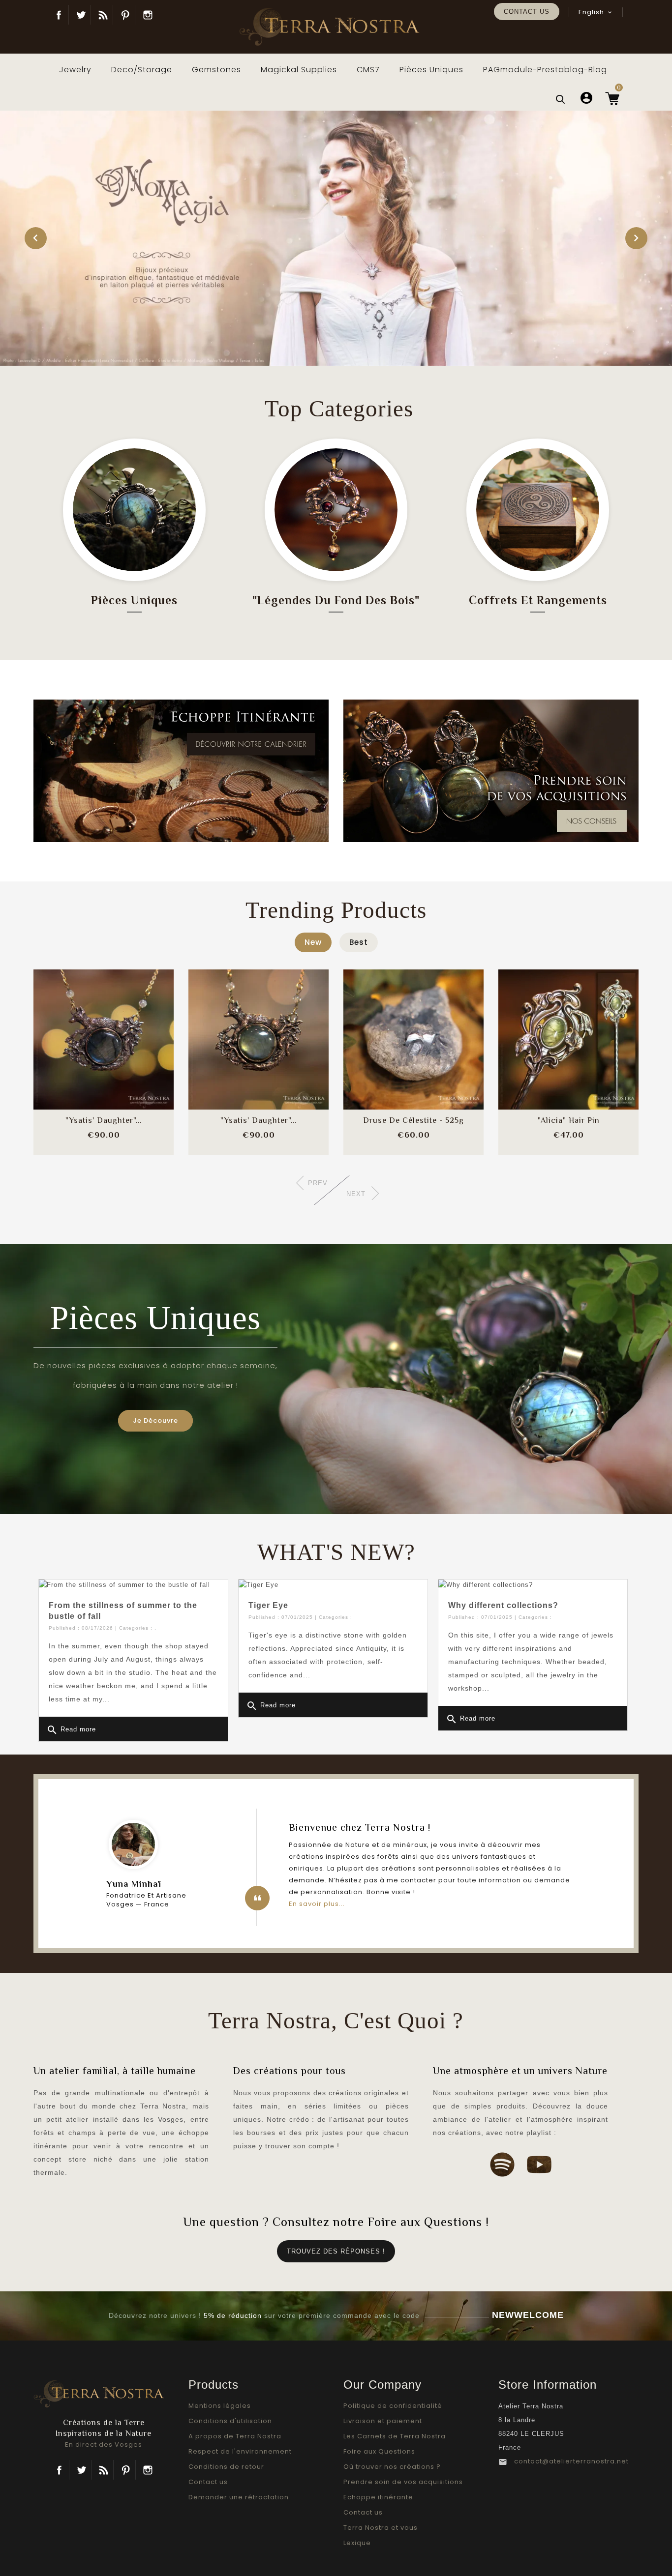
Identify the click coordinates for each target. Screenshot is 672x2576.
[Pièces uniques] (134, 510)
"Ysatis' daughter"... (104, 1120)
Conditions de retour (226, 2467)
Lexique (357, 2543)
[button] (36, 238)
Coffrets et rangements (538, 600)
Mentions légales (220, 2406)
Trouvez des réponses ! (336, 2251)
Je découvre (155, 1420)
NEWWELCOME (528, 2315)
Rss (104, 2470)
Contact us (527, 12)
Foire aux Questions (379, 2451)
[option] (336, 238)
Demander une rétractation (239, 2497)
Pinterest (125, 15)
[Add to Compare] (104, 1030)
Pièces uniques (134, 600)
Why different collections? (503, 1605)
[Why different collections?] (533, 1585)
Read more (71, 1730)
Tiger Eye (268, 1605)
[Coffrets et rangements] (538, 510)
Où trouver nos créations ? (392, 2467)
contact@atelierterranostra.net (571, 2461)
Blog (103, 15)
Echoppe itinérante (378, 2497)
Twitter (81, 15)
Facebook (59, 15)
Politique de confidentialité (393, 2406)
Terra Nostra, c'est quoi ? (336, 2020)
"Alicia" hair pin (569, 1120)
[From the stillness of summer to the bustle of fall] (133, 1585)
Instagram (148, 15)
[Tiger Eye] (333, 1585)
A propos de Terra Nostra (235, 2436)
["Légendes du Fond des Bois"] (336, 510)
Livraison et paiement (383, 2421)
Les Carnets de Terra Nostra (395, 2436)
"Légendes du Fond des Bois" (336, 600)
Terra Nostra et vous (381, 2528)
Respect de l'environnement (240, 2451)
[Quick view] (130, 1059)
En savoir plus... (317, 1904)
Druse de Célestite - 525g (413, 1120)
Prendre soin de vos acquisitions (403, 2482)
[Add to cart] (78, 1030)
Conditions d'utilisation (230, 2421)
